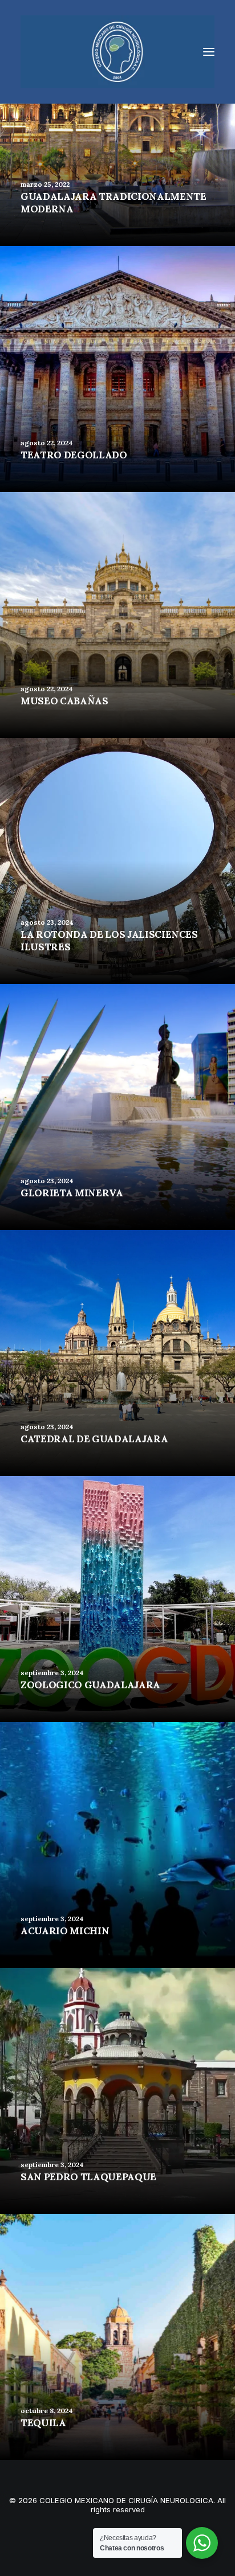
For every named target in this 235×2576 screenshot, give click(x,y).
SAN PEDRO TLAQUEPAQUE (88, 2177)
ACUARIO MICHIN (65, 1931)
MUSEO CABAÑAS (64, 701)
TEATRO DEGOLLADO (74, 455)
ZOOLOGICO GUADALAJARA (90, 1685)
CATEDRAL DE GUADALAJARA (94, 1439)
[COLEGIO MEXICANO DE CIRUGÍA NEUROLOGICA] (117, 52)
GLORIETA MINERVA (72, 1193)
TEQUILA (43, 2423)
